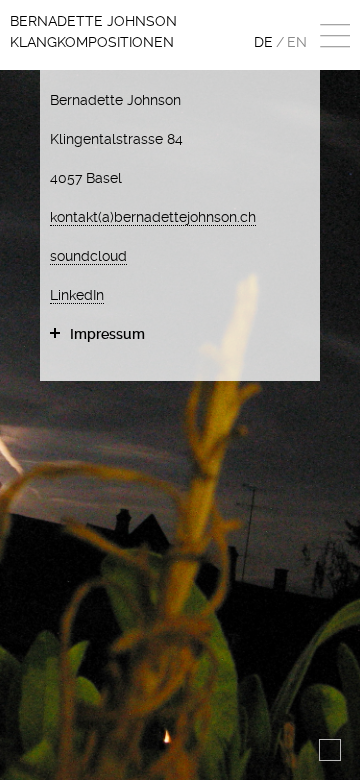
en (297, 42)
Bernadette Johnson (93, 31)
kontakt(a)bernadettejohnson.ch (153, 217)
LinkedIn (77, 295)
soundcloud (88, 256)
